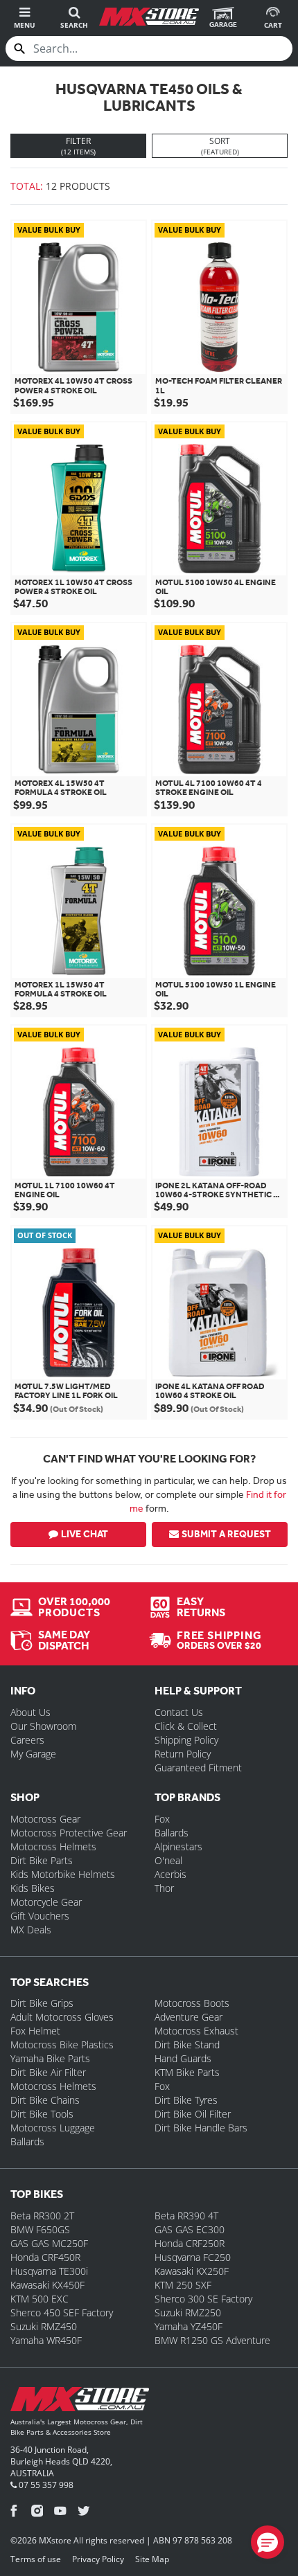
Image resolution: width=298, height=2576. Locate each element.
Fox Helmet (35, 2031)
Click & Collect (186, 1726)
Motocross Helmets (53, 1846)
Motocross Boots (192, 2003)
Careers (27, 1740)
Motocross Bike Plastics (62, 2045)
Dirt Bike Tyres (186, 2100)
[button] (268, 2542)
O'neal (168, 1860)
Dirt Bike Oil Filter (193, 2114)
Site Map (152, 2559)
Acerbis (170, 1874)
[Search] (19, 48)
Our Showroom (43, 1726)
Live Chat (85, 1534)
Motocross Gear (45, 1819)
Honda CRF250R (190, 2243)
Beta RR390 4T (186, 2216)
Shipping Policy (186, 1740)
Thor (164, 1888)
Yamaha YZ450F (189, 2326)
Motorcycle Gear (46, 1902)
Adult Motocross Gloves (62, 2017)
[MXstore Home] (80, 2402)
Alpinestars (178, 1846)
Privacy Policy (98, 2559)
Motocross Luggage (53, 2128)
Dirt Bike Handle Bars (201, 2128)
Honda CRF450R (45, 2257)
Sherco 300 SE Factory (203, 2299)
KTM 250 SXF (183, 2285)
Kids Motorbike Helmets (63, 1874)
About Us (30, 1712)
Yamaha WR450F (46, 2340)
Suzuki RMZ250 (188, 2313)
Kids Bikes (33, 1888)
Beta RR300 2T (42, 2216)
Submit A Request (226, 1534)
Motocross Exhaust (196, 2031)
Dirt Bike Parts (42, 1860)
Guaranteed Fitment (198, 1768)
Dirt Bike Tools (42, 2114)
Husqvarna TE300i (49, 2271)
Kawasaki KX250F (192, 2271)
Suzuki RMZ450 (44, 2326)
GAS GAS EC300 (190, 2229)
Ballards (172, 1833)
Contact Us (179, 1712)
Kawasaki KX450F (47, 2285)
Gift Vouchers (40, 1916)
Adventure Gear (189, 2017)
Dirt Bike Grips (42, 2003)
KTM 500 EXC (40, 2299)
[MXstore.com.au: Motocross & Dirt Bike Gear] (149, 17)
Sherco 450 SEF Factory (62, 2313)
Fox (162, 1819)
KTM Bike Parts (187, 2072)
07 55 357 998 (45, 2485)
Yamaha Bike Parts (50, 2058)
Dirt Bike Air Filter (48, 2072)
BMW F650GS (40, 2229)
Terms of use (36, 2559)
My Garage (33, 1754)
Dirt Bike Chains (45, 2100)
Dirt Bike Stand (187, 2045)
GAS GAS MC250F (49, 2243)
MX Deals (31, 1930)
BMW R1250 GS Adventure (212, 2340)
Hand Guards (183, 2058)
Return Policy (183, 1754)
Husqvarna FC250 (193, 2257)
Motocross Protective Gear (69, 1833)
